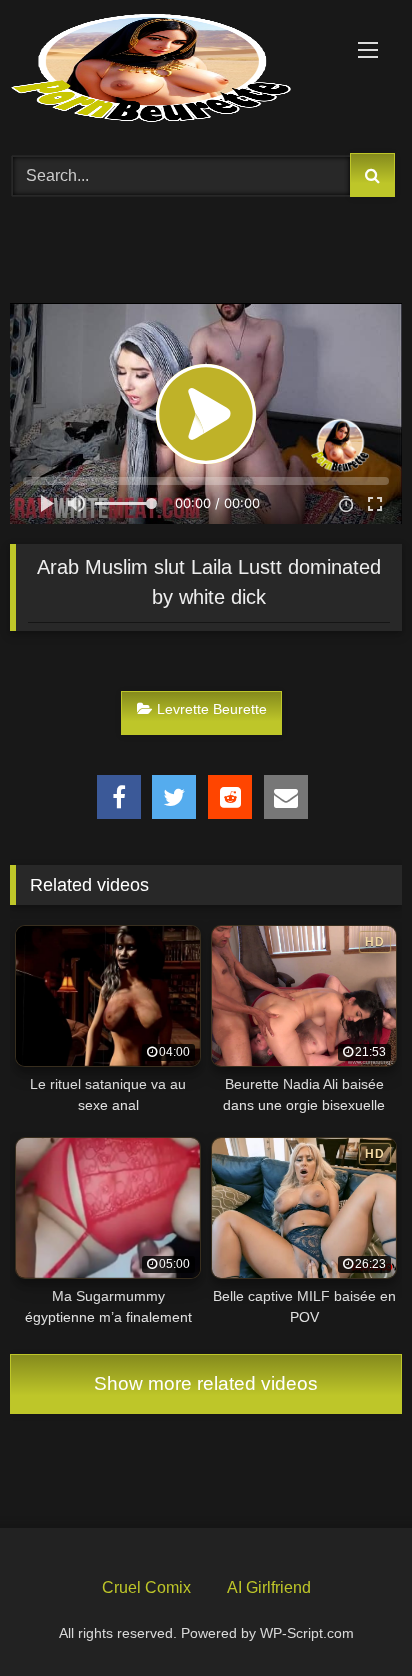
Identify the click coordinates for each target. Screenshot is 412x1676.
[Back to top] (350, 1614)
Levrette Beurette (212, 709)
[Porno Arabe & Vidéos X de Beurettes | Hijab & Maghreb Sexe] (169, 70)
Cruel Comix (146, 1587)
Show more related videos (206, 1383)
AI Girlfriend (269, 1587)
